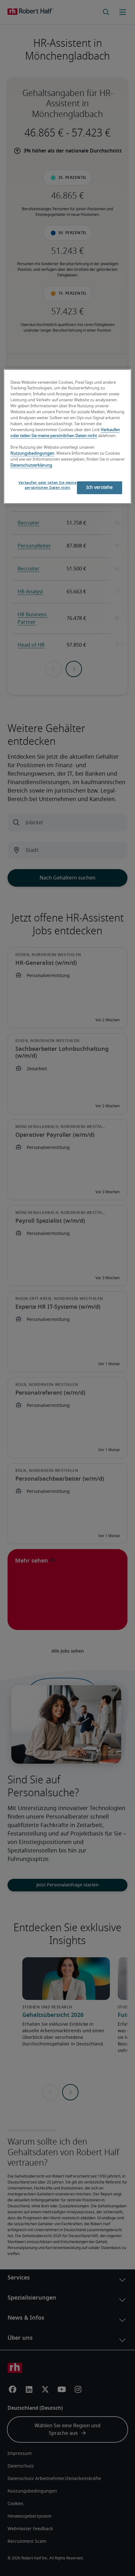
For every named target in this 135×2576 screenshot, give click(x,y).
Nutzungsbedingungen (32, 454)
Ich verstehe (100, 488)
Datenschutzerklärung (31, 465)
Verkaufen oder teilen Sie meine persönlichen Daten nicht (48, 485)
